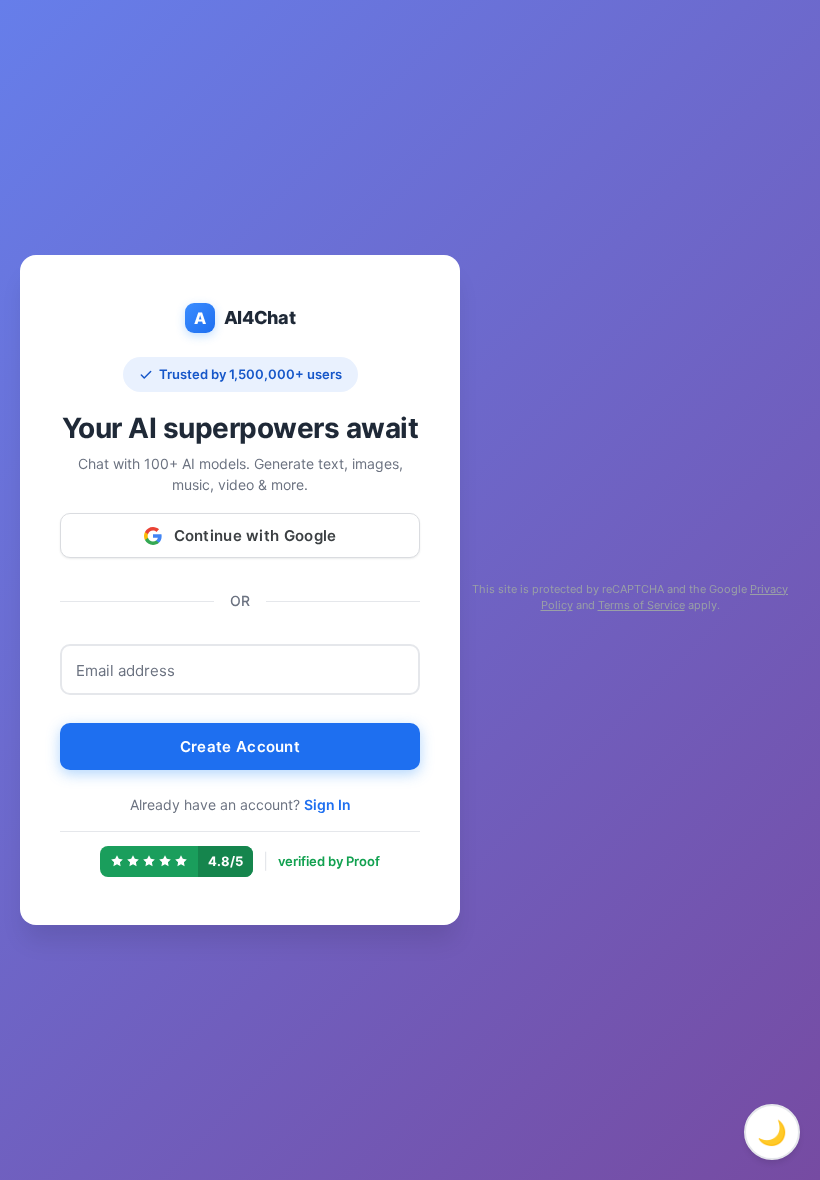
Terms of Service (641, 605)
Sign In (327, 804)
